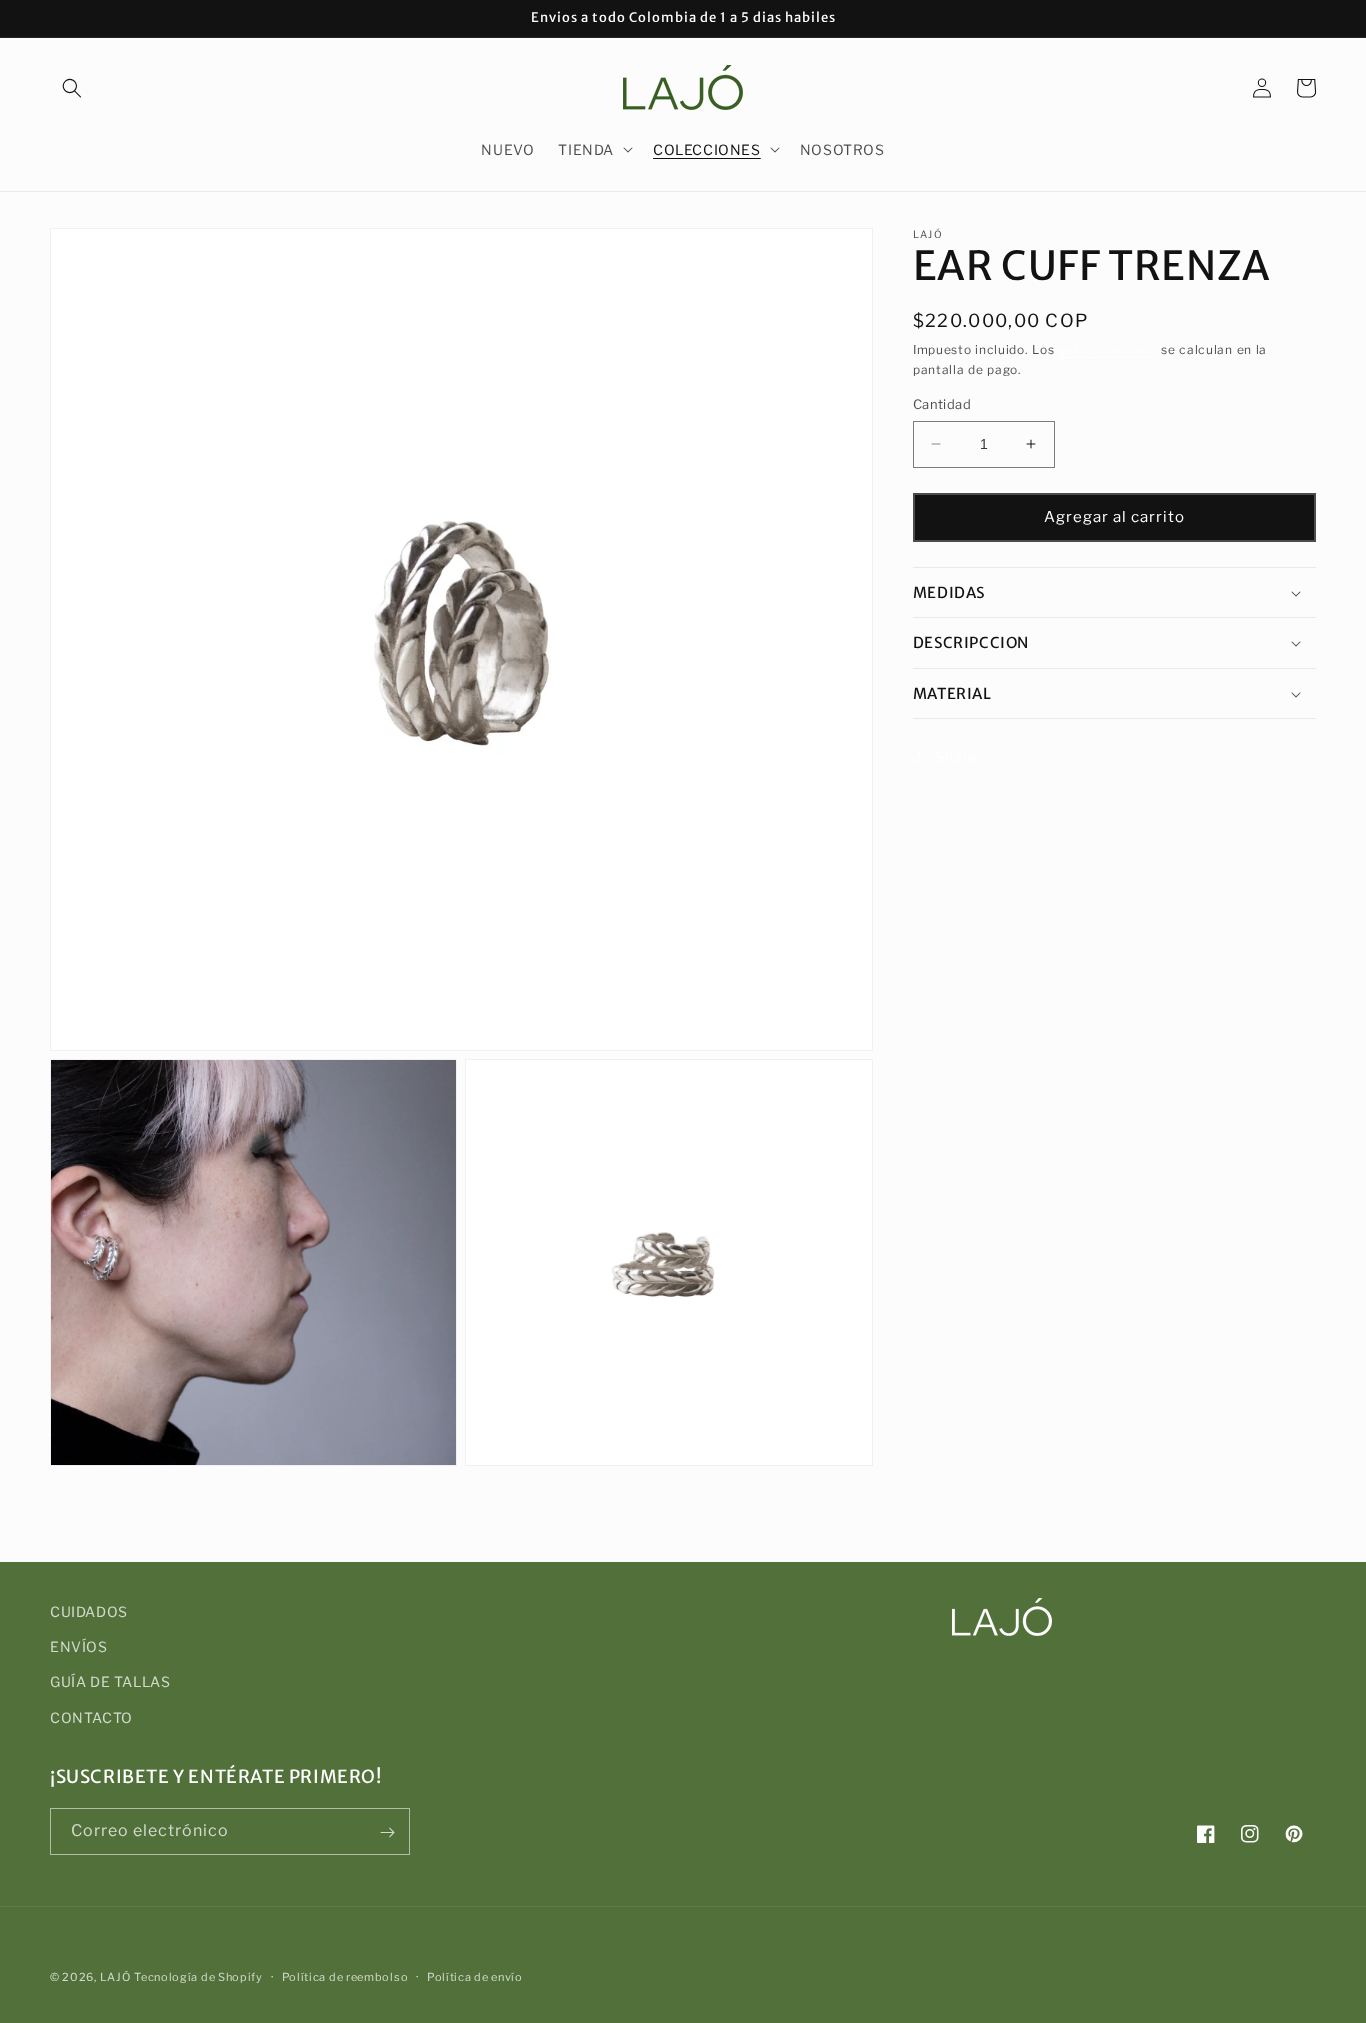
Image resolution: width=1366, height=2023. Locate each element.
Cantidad (942, 404)
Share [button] (956, 756)
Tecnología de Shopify (198, 1977)
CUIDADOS (89, 1611)
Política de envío (475, 1976)
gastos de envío (1108, 349)
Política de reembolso (345, 1976)
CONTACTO (91, 1717)
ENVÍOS (79, 1647)
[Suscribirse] (387, 1832)
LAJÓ (115, 1977)
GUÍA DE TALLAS (110, 1682)
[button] (72, 88)
